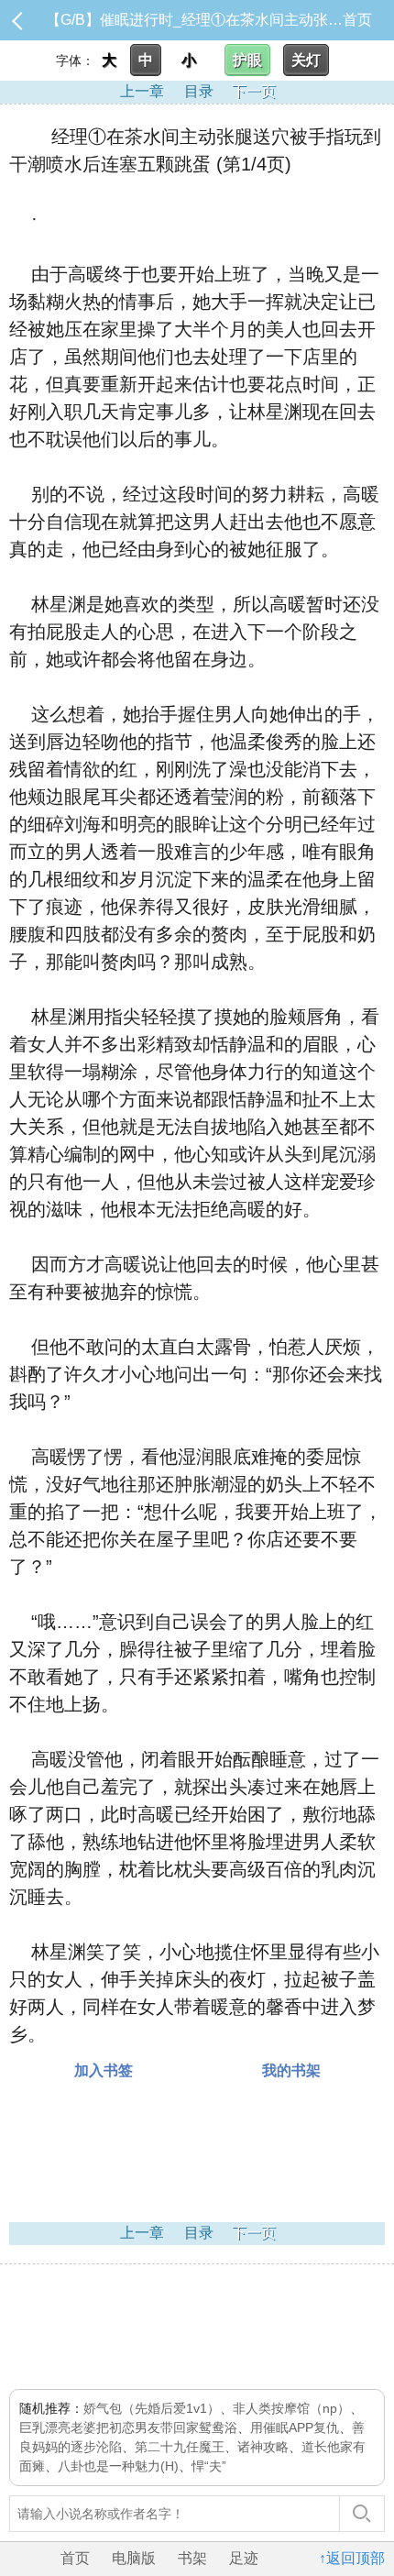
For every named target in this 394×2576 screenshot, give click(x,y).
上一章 (142, 91)
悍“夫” (209, 2466)
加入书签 (104, 2070)
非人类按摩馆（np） (291, 2408)
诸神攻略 (263, 2447)
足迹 (244, 2558)
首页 (357, 20)
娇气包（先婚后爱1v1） (152, 2408)
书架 (192, 2558)
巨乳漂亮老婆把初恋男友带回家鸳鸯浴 (128, 2427)
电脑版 (134, 2558)
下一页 (254, 91)
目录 (199, 91)
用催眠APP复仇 (295, 2427)
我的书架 (291, 2070)
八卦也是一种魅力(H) (118, 2466)
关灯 (306, 60)
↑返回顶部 (352, 2558)
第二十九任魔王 (180, 2447)
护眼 (247, 60)
